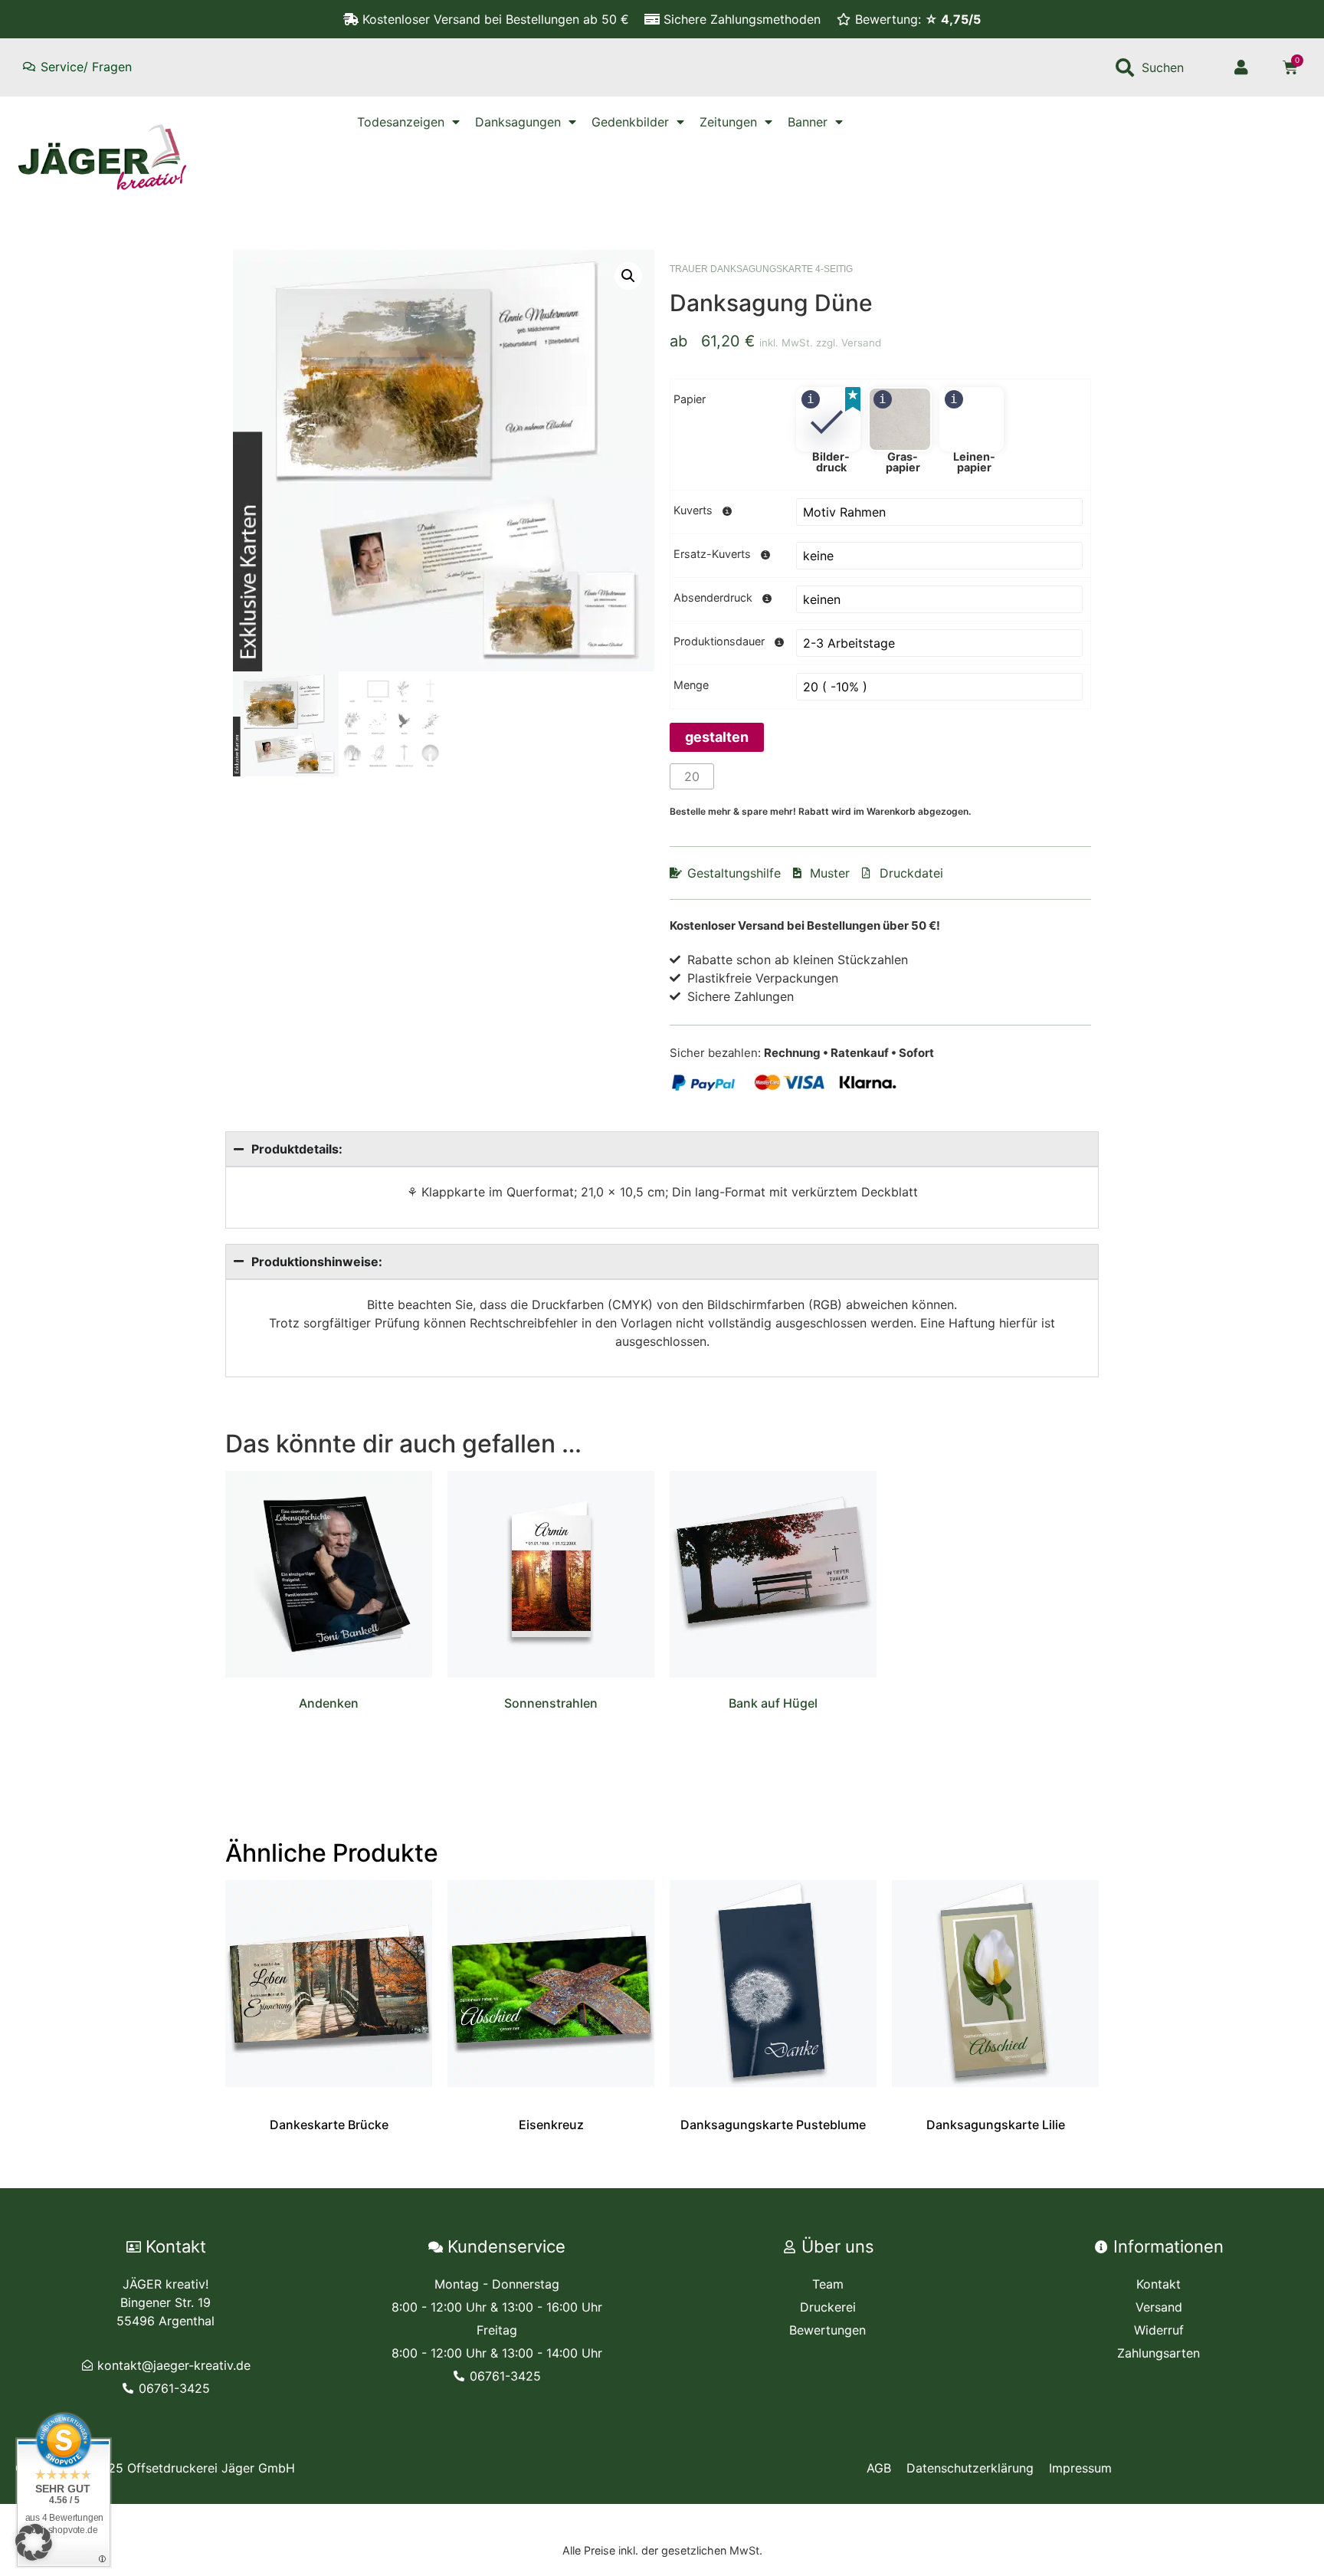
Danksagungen (518, 122)
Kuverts (693, 510)
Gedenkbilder (630, 122)
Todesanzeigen (401, 122)
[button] (628, 276)
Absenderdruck (713, 598)
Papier (690, 399)
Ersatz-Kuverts (712, 554)
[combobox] (1161, 67)
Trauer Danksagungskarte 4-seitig (761, 269)
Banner (808, 122)
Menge (691, 685)
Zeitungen (728, 122)
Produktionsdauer (719, 642)
